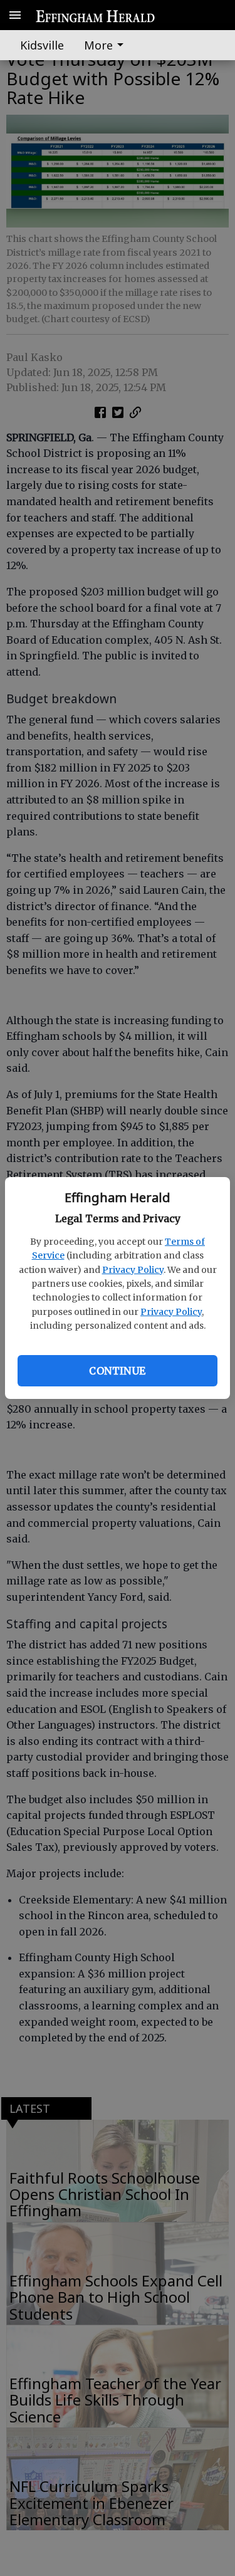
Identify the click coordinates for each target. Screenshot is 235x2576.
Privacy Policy (133, 1270)
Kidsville (42, 45)
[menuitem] (107, 45)
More (98, 45)
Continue (117, 1371)
